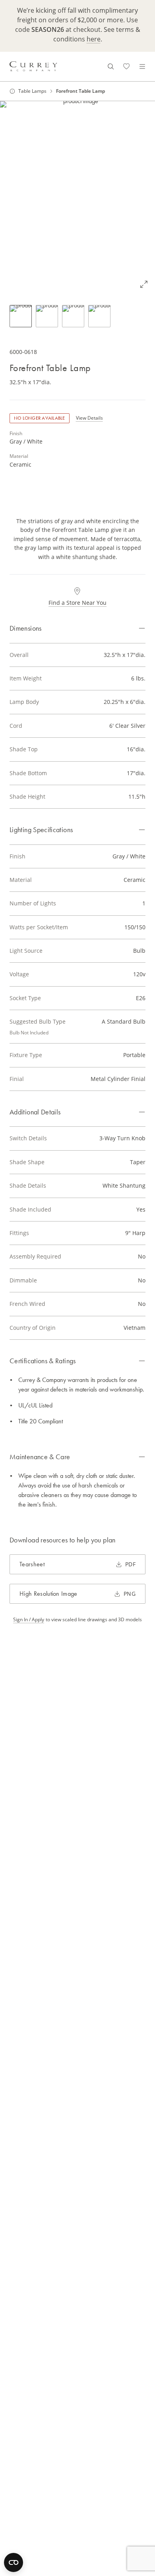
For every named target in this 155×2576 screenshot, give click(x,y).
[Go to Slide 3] (73, 316)
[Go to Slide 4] (99, 316)
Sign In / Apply (29, 1620)
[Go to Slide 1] (21, 316)
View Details (89, 418)
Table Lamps (32, 91)
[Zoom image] (144, 284)
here (94, 39)
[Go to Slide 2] (47, 316)
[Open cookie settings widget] (14, 2562)
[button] (77, 198)
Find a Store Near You (77, 603)
